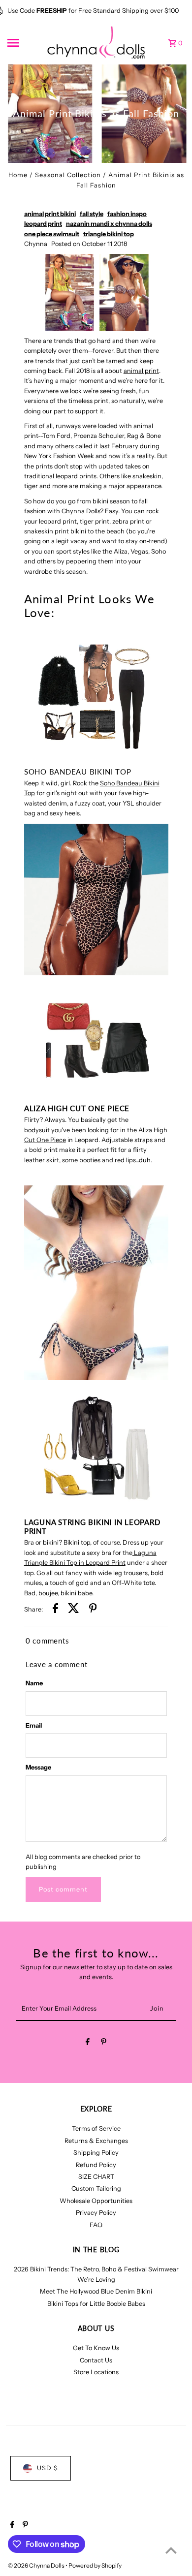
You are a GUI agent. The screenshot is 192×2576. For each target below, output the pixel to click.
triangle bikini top (109, 234)
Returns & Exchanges (96, 2141)
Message (38, 1767)
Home (18, 175)
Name (34, 1683)
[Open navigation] (24, 43)
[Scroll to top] (171, 2550)
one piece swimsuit (52, 234)
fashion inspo (127, 214)
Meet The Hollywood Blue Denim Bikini (96, 2291)
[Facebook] (88, 2043)
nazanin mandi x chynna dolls (109, 224)
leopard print (43, 224)
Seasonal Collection (68, 175)
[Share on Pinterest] (93, 1610)
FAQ (96, 2225)
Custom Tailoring (96, 2188)
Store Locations (96, 2372)
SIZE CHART (96, 2177)
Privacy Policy (96, 2213)
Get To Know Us (96, 2348)
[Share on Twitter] (74, 1610)
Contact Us (96, 2360)
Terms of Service (96, 2128)
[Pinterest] (104, 2043)
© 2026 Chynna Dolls (37, 2565)
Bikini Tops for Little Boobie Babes (96, 2304)
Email (34, 1725)
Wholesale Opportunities (96, 2201)
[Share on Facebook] (55, 1610)
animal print (141, 371)
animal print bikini (50, 214)
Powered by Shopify (95, 2565)
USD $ (48, 2468)
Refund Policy (96, 2165)
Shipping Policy (96, 2153)
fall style (92, 214)
